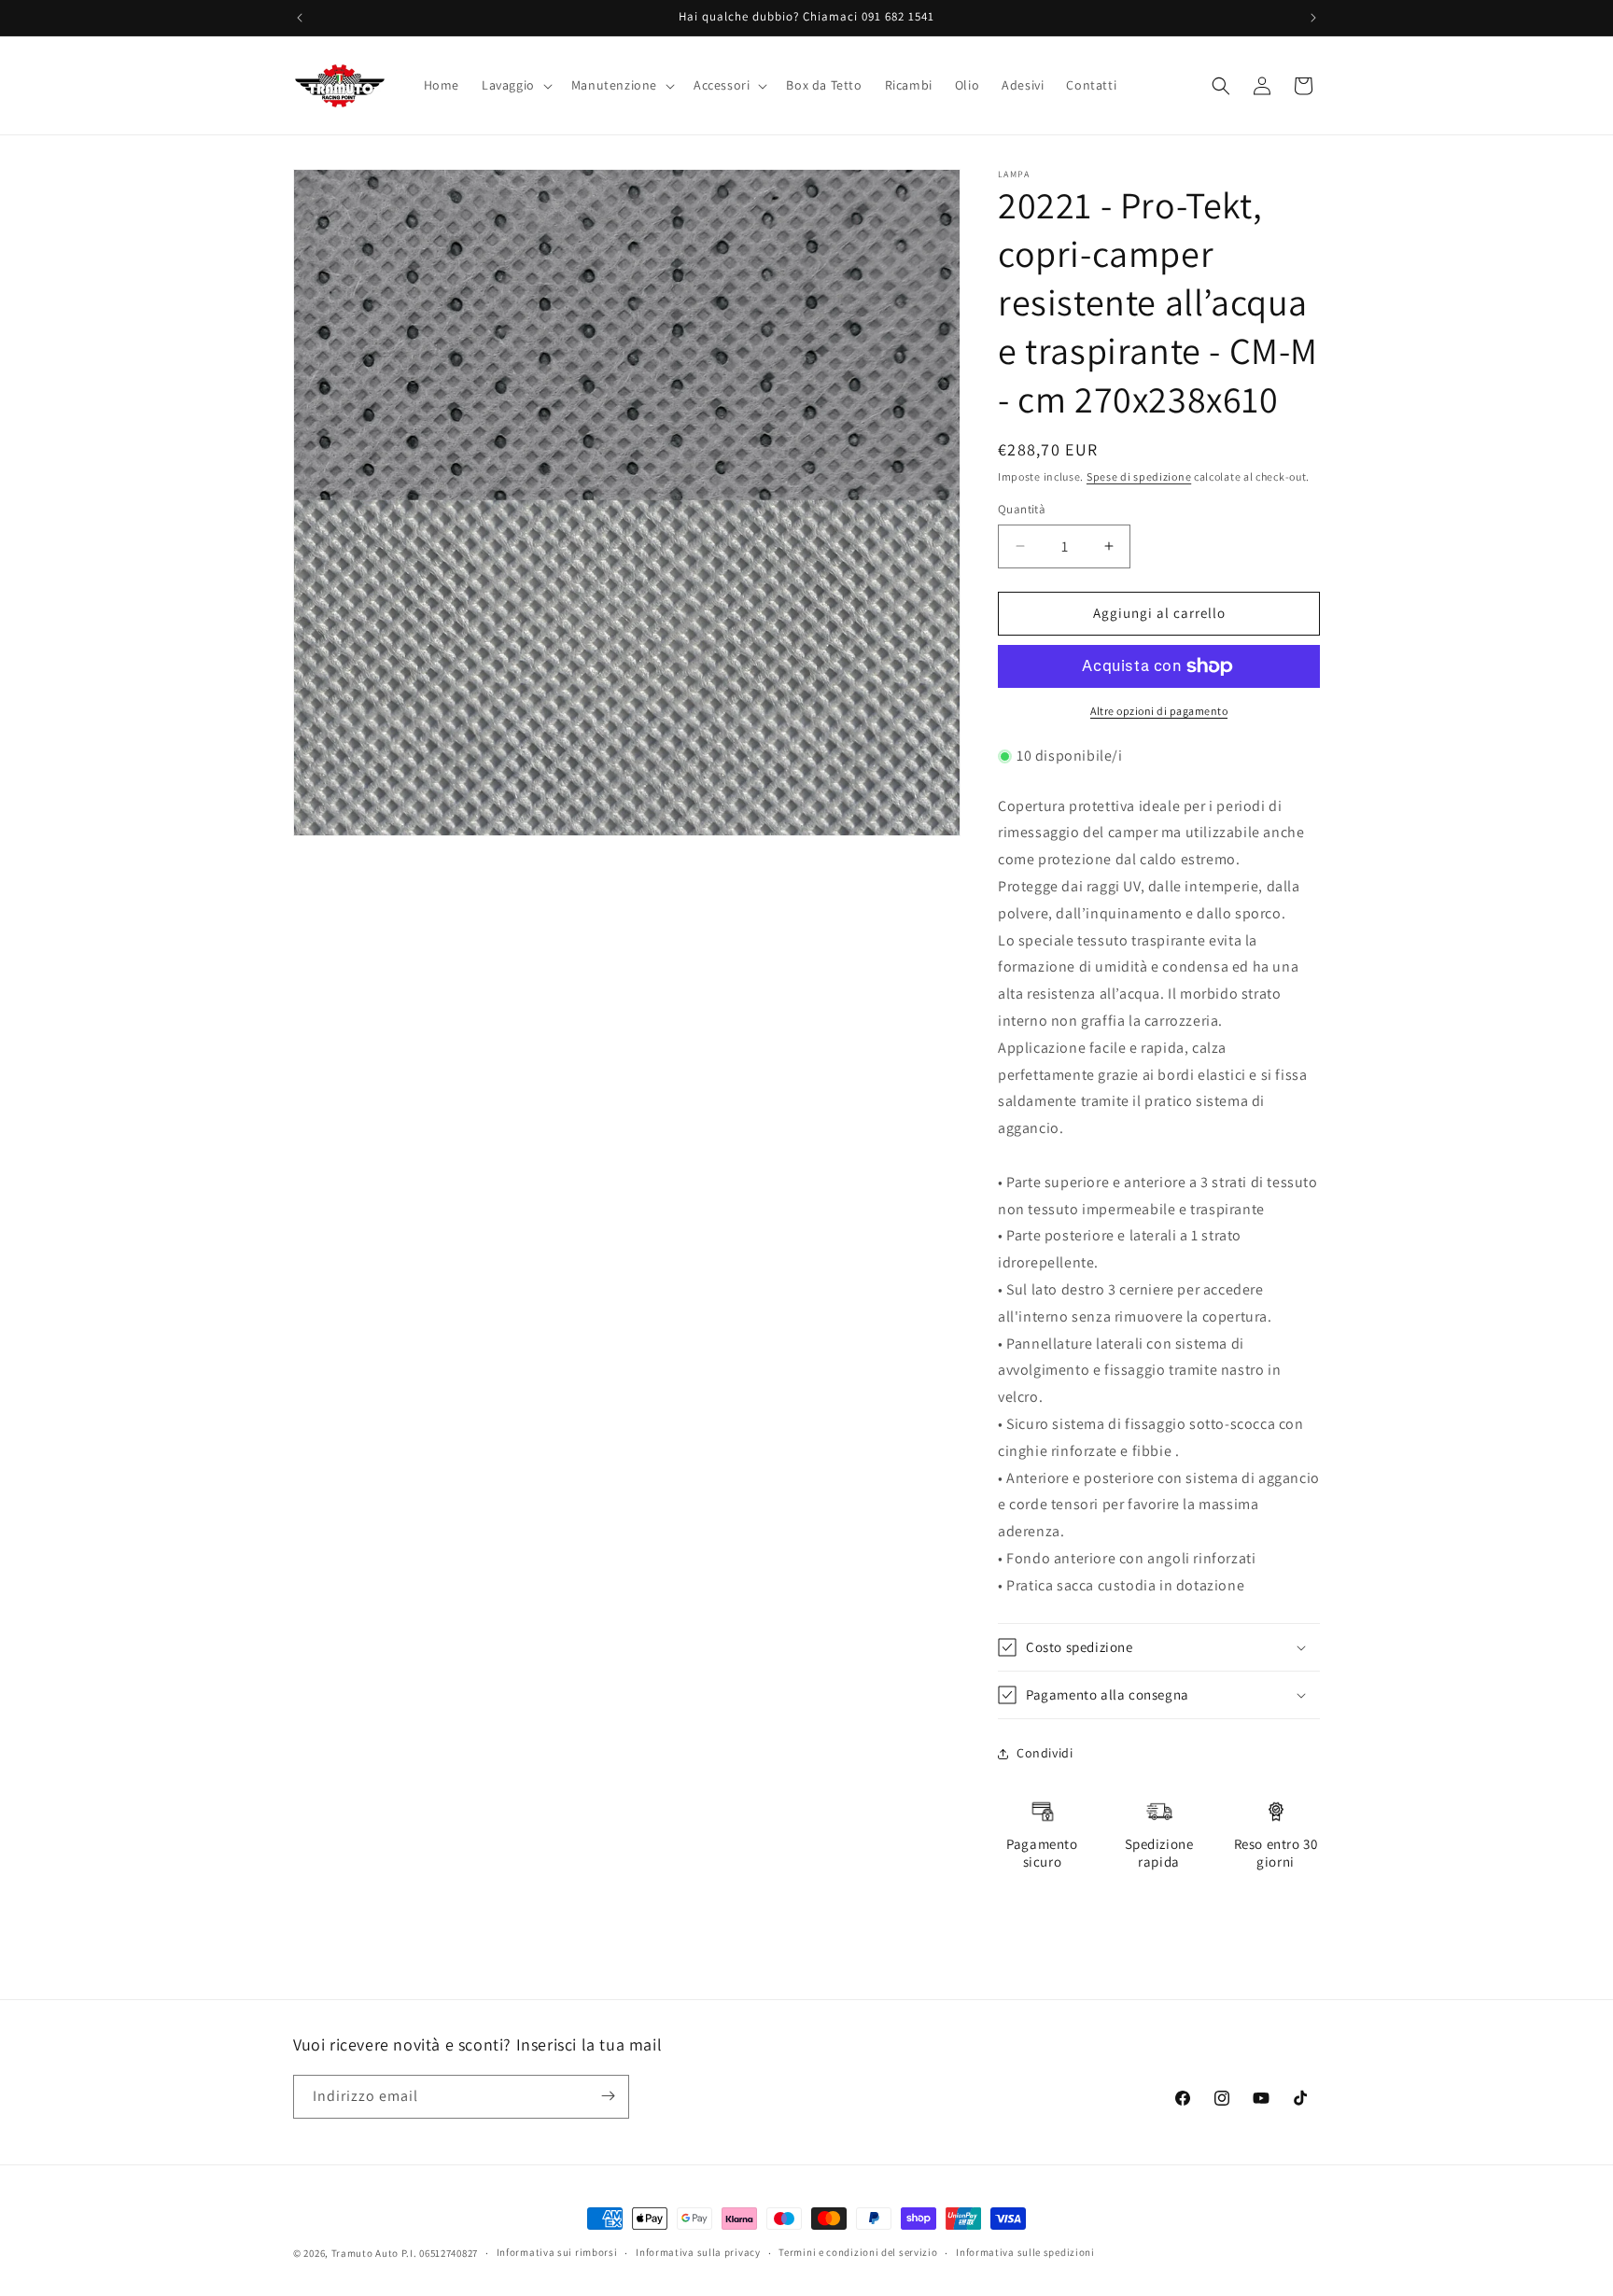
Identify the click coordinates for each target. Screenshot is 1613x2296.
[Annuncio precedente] (300, 18)
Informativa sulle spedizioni (1025, 2253)
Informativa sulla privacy (698, 2253)
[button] (515, 85)
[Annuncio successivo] (1313, 18)
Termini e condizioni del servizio (858, 2253)
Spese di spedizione (1139, 476)
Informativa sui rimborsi (557, 2253)
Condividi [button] (1045, 1753)
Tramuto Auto (365, 2253)
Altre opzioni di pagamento (1159, 711)
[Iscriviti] (608, 2096)
